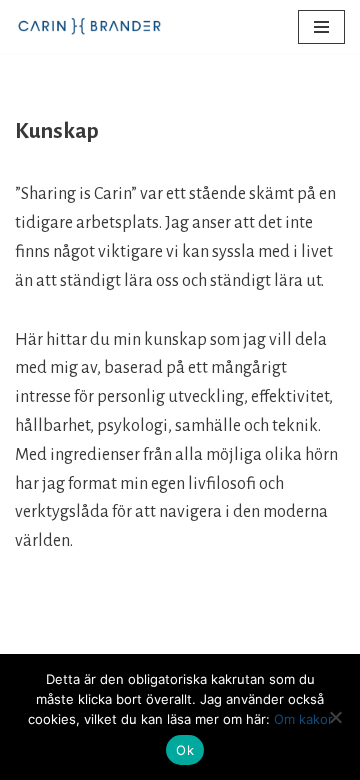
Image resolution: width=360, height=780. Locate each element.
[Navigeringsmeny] (321, 27)
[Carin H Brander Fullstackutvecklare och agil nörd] (90, 26)
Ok (185, 750)
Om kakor (303, 719)
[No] (335, 717)
